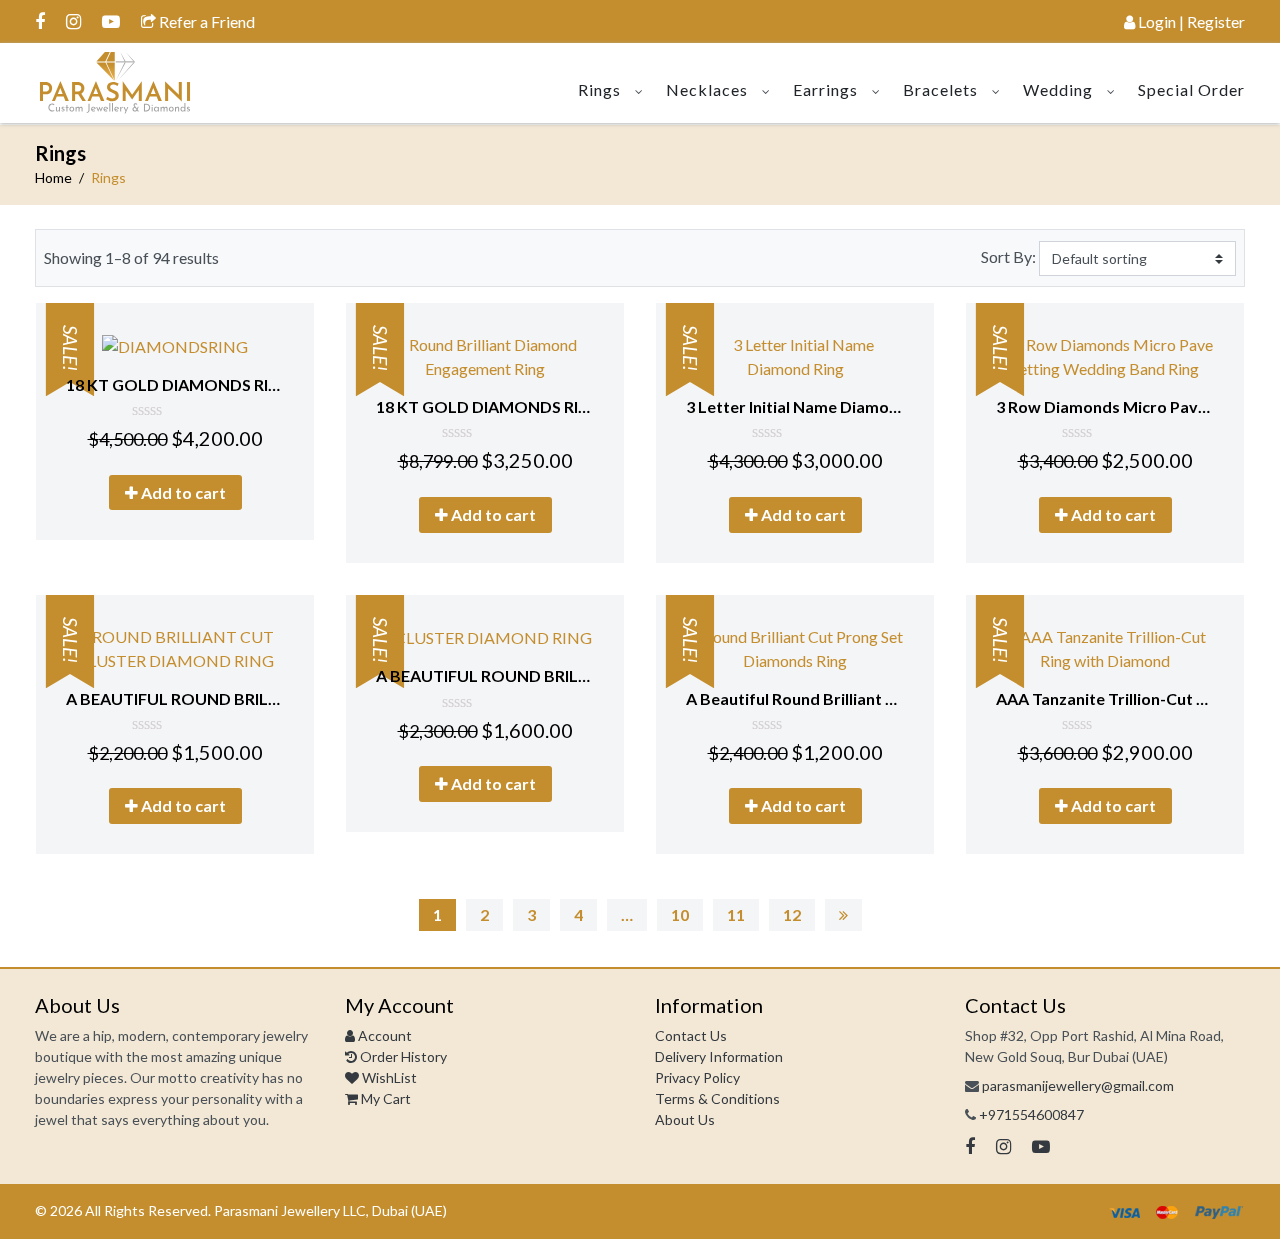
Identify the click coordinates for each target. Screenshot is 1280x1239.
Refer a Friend (205, 21)
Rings (599, 89)
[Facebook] (40, 21)
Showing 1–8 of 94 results (131, 257)
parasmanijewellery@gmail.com (1078, 1085)
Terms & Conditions (717, 1098)
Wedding (1058, 89)
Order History (402, 1056)
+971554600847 (1031, 1114)
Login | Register (1190, 21)
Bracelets (940, 89)
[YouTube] (111, 21)
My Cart (384, 1098)
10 (680, 914)
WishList (388, 1077)
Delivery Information (719, 1056)
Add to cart (182, 492)
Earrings (825, 89)
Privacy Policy (697, 1077)
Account (383, 1035)
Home (53, 177)
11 (736, 914)
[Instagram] (73, 21)
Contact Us (691, 1035)
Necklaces (707, 89)
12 (792, 914)
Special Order (1191, 89)
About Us (685, 1119)
